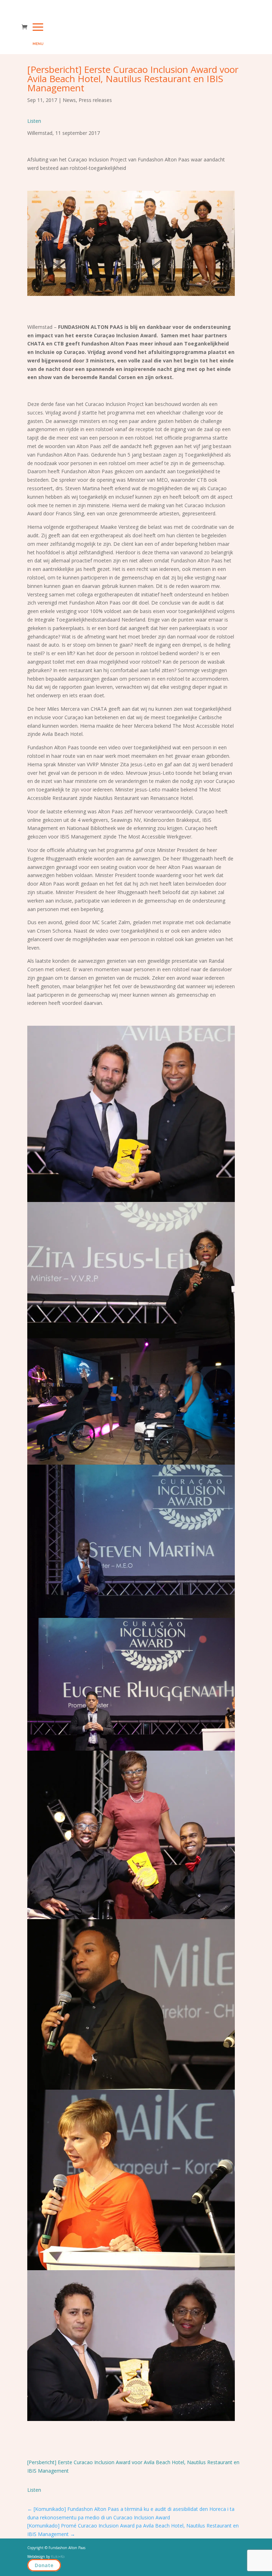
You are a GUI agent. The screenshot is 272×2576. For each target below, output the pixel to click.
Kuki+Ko (58, 2557)
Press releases (95, 100)
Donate (44, 2565)
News (69, 100)
